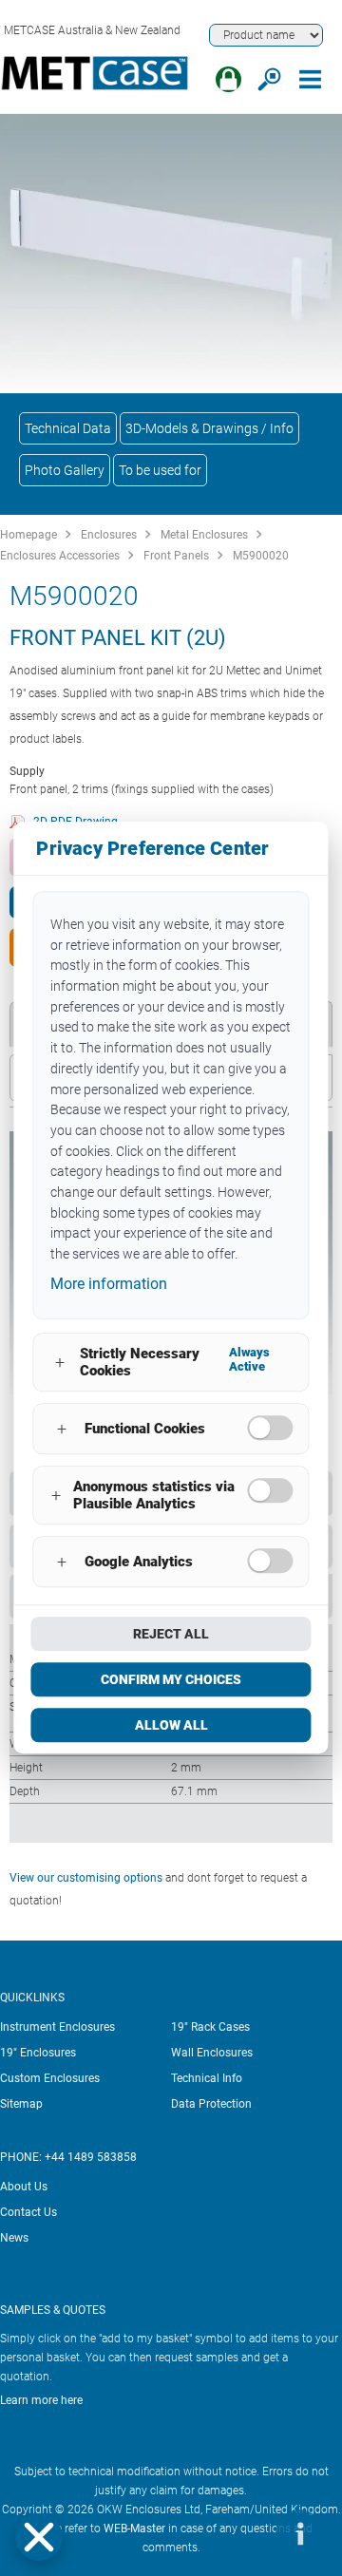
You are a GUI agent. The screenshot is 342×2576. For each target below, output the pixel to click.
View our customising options (86, 1878)
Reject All (171, 1635)
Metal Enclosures (204, 535)
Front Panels (176, 556)
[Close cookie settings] (39, 2537)
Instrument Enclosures (57, 2027)
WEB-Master (134, 2529)
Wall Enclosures (212, 2053)
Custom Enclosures (50, 2078)
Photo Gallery (65, 470)
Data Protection (211, 2104)
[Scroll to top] (242, 2533)
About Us (24, 2187)
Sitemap (21, 2104)
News (14, 2238)
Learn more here (41, 2400)
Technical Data (68, 428)
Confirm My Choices (171, 1680)
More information (109, 1284)
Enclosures (109, 535)
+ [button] (60, 1363)
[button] (39, 2537)
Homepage (28, 535)
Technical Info (207, 2078)
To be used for (160, 470)
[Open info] (299, 2533)
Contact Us (28, 2212)
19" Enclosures (38, 2053)
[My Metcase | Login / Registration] (228, 79)
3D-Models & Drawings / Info (209, 428)
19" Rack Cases (210, 2027)
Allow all (171, 1726)
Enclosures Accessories (60, 556)
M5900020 (261, 556)
